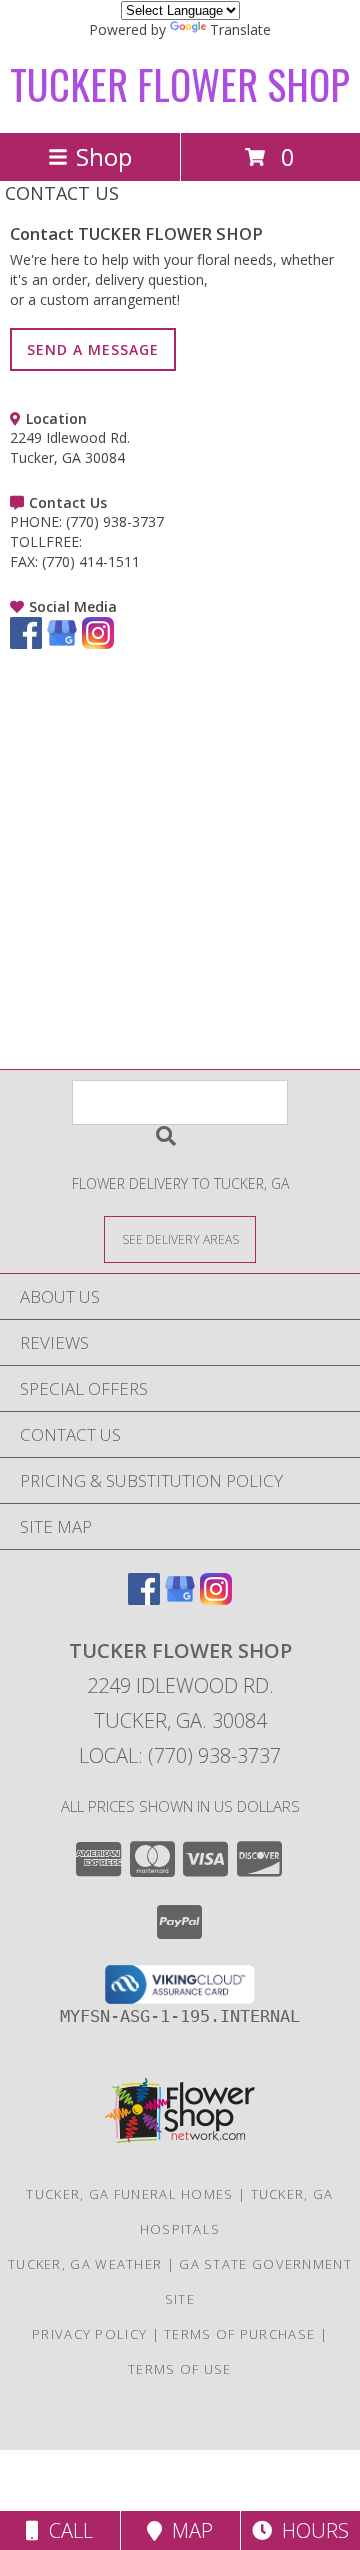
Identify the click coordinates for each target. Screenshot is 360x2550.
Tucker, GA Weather (85, 2264)
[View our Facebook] (26, 643)
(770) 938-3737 (115, 521)
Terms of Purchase (239, 2334)
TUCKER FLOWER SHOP (180, 84)
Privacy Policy (89, 2334)
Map (187, 2530)
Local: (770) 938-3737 (180, 1755)
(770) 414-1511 (91, 561)
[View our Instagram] (98, 643)
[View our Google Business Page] (62, 643)
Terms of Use (180, 2369)
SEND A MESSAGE (93, 349)
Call (66, 2530)
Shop (104, 156)
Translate (240, 29)
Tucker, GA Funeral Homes (129, 2194)
